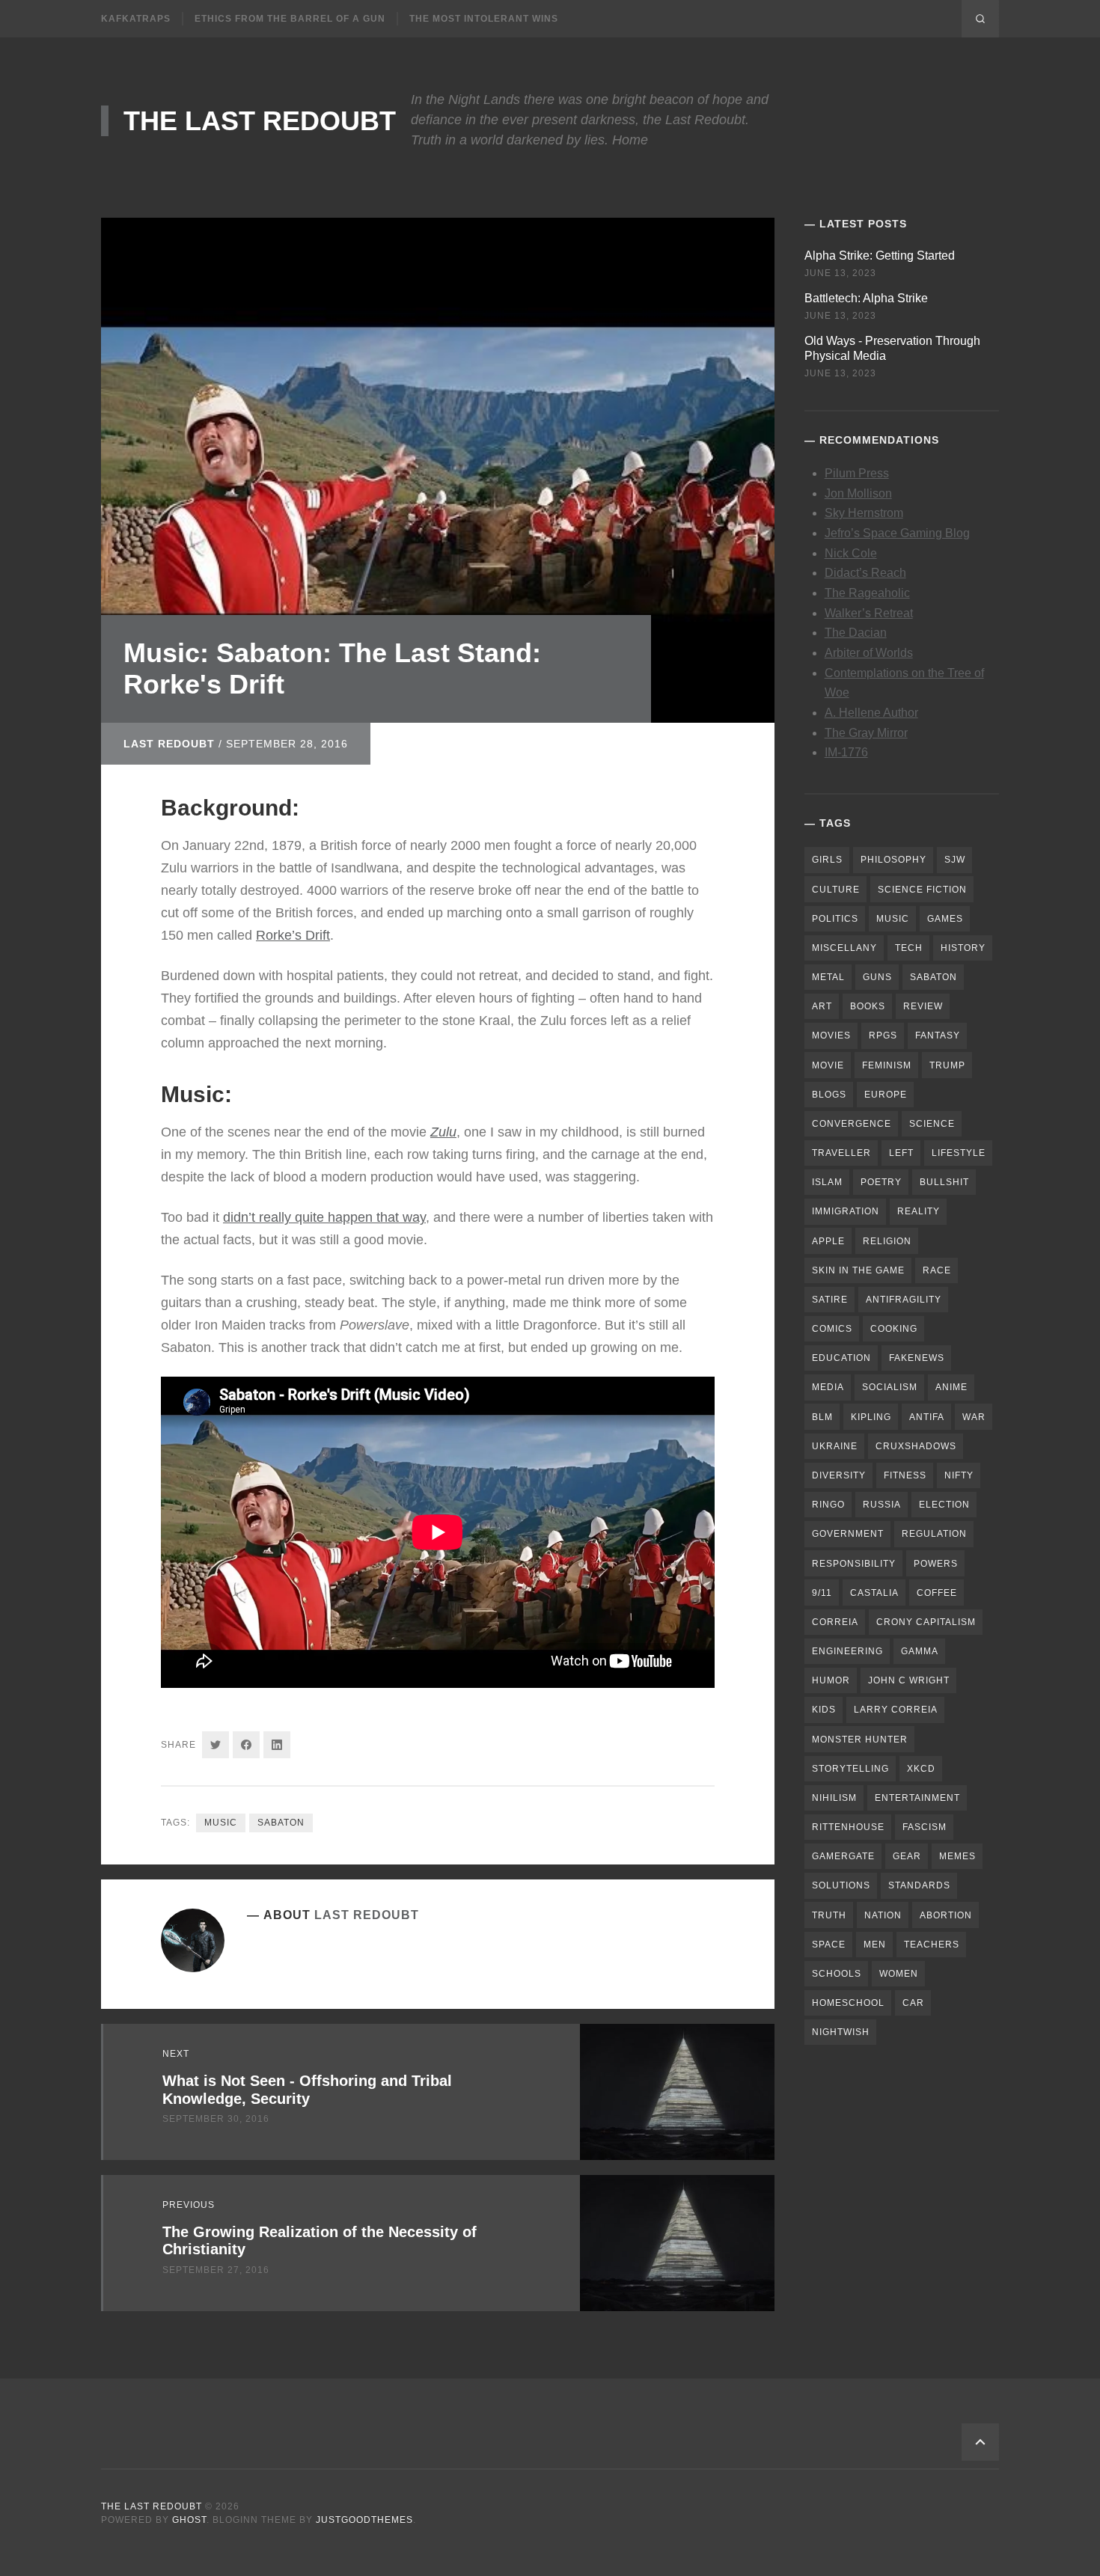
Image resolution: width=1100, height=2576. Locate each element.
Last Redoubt (169, 744)
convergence (852, 1124)
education (841, 1358)
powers (936, 1564)
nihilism (834, 1798)
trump (947, 1065)
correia (835, 1622)
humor (831, 1680)
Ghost (189, 2520)
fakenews (917, 1358)
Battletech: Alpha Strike (866, 298)
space (829, 1945)
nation (883, 1915)
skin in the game (858, 1270)
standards (919, 1885)
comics (832, 1329)
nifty (959, 1475)
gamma (920, 1651)
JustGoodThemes (364, 2520)
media (828, 1387)
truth (829, 1915)
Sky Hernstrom (864, 513)
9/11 (822, 1593)
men (875, 1945)
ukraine (835, 1446)
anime (951, 1387)
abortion (946, 1915)
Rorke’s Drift (293, 935)
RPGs (883, 1035)
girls (827, 860)
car (913, 2003)
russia (882, 1505)
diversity (839, 1475)
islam (827, 1182)
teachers (932, 1945)
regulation (934, 1534)
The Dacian (856, 633)
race (937, 1270)
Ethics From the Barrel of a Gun (290, 19)
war (974, 1417)
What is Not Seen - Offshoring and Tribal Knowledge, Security (307, 2089)
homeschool (848, 2003)
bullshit (944, 1182)
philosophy (893, 860)
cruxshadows (916, 1446)
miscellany (844, 948)
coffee (937, 1593)
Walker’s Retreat (869, 613)
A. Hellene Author (871, 713)
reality (919, 1211)
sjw (955, 860)
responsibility (854, 1564)
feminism (887, 1065)
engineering (847, 1651)
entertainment (917, 1798)
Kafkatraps (136, 19)
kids (824, 1710)
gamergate (843, 1856)
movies (831, 1035)
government (848, 1534)
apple (828, 1241)
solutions (841, 1885)
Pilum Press (857, 473)
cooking (894, 1329)
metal (828, 977)
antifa (927, 1417)
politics (835, 919)
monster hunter (860, 1740)
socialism (890, 1387)
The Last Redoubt (260, 121)
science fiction (922, 890)
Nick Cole (851, 553)
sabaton (281, 1823)
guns (877, 977)
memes (957, 1856)
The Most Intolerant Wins (484, 19)
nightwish (841, 2032)
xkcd (921, 1769)
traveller (841, 1153)
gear (907, 1856)
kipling (871, 1417)
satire (830, 1300)
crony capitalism (926, 1622)
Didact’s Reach (865, 573)
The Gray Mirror (866, 733)
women (899, 1974)
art (822, 1006)
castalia (874, 1593)
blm (822, 1417)
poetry (881, 1182)
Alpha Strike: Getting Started (880, 256)
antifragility (904, 1300)
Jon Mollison (858, 493)
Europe (886, 1095)
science (932, 1124)
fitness (905, 1475)
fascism (925, 1827)
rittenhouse (848, 1827)
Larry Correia (896, 1710)
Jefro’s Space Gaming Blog (897, 533)
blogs (829, 1095)
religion (887, 1241)
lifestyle (959, 1153)
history (963, 948)
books (868, 1006)
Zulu (443, 1132)
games (945, 919)
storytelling (850, 1769)
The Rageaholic (867, 593)
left (901, 1153)
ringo (828, 1505)
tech (909, 948)
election (944, 1505)
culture (836, 890)
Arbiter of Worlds (869, 653)
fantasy (938, 1035)
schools (837, 1974)
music (221, 1823)
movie (828, 1065)
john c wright (909, 1680)
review (923, 1006)
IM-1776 (846, 752)
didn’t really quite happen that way (324, 1217)
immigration (846, 1211)
